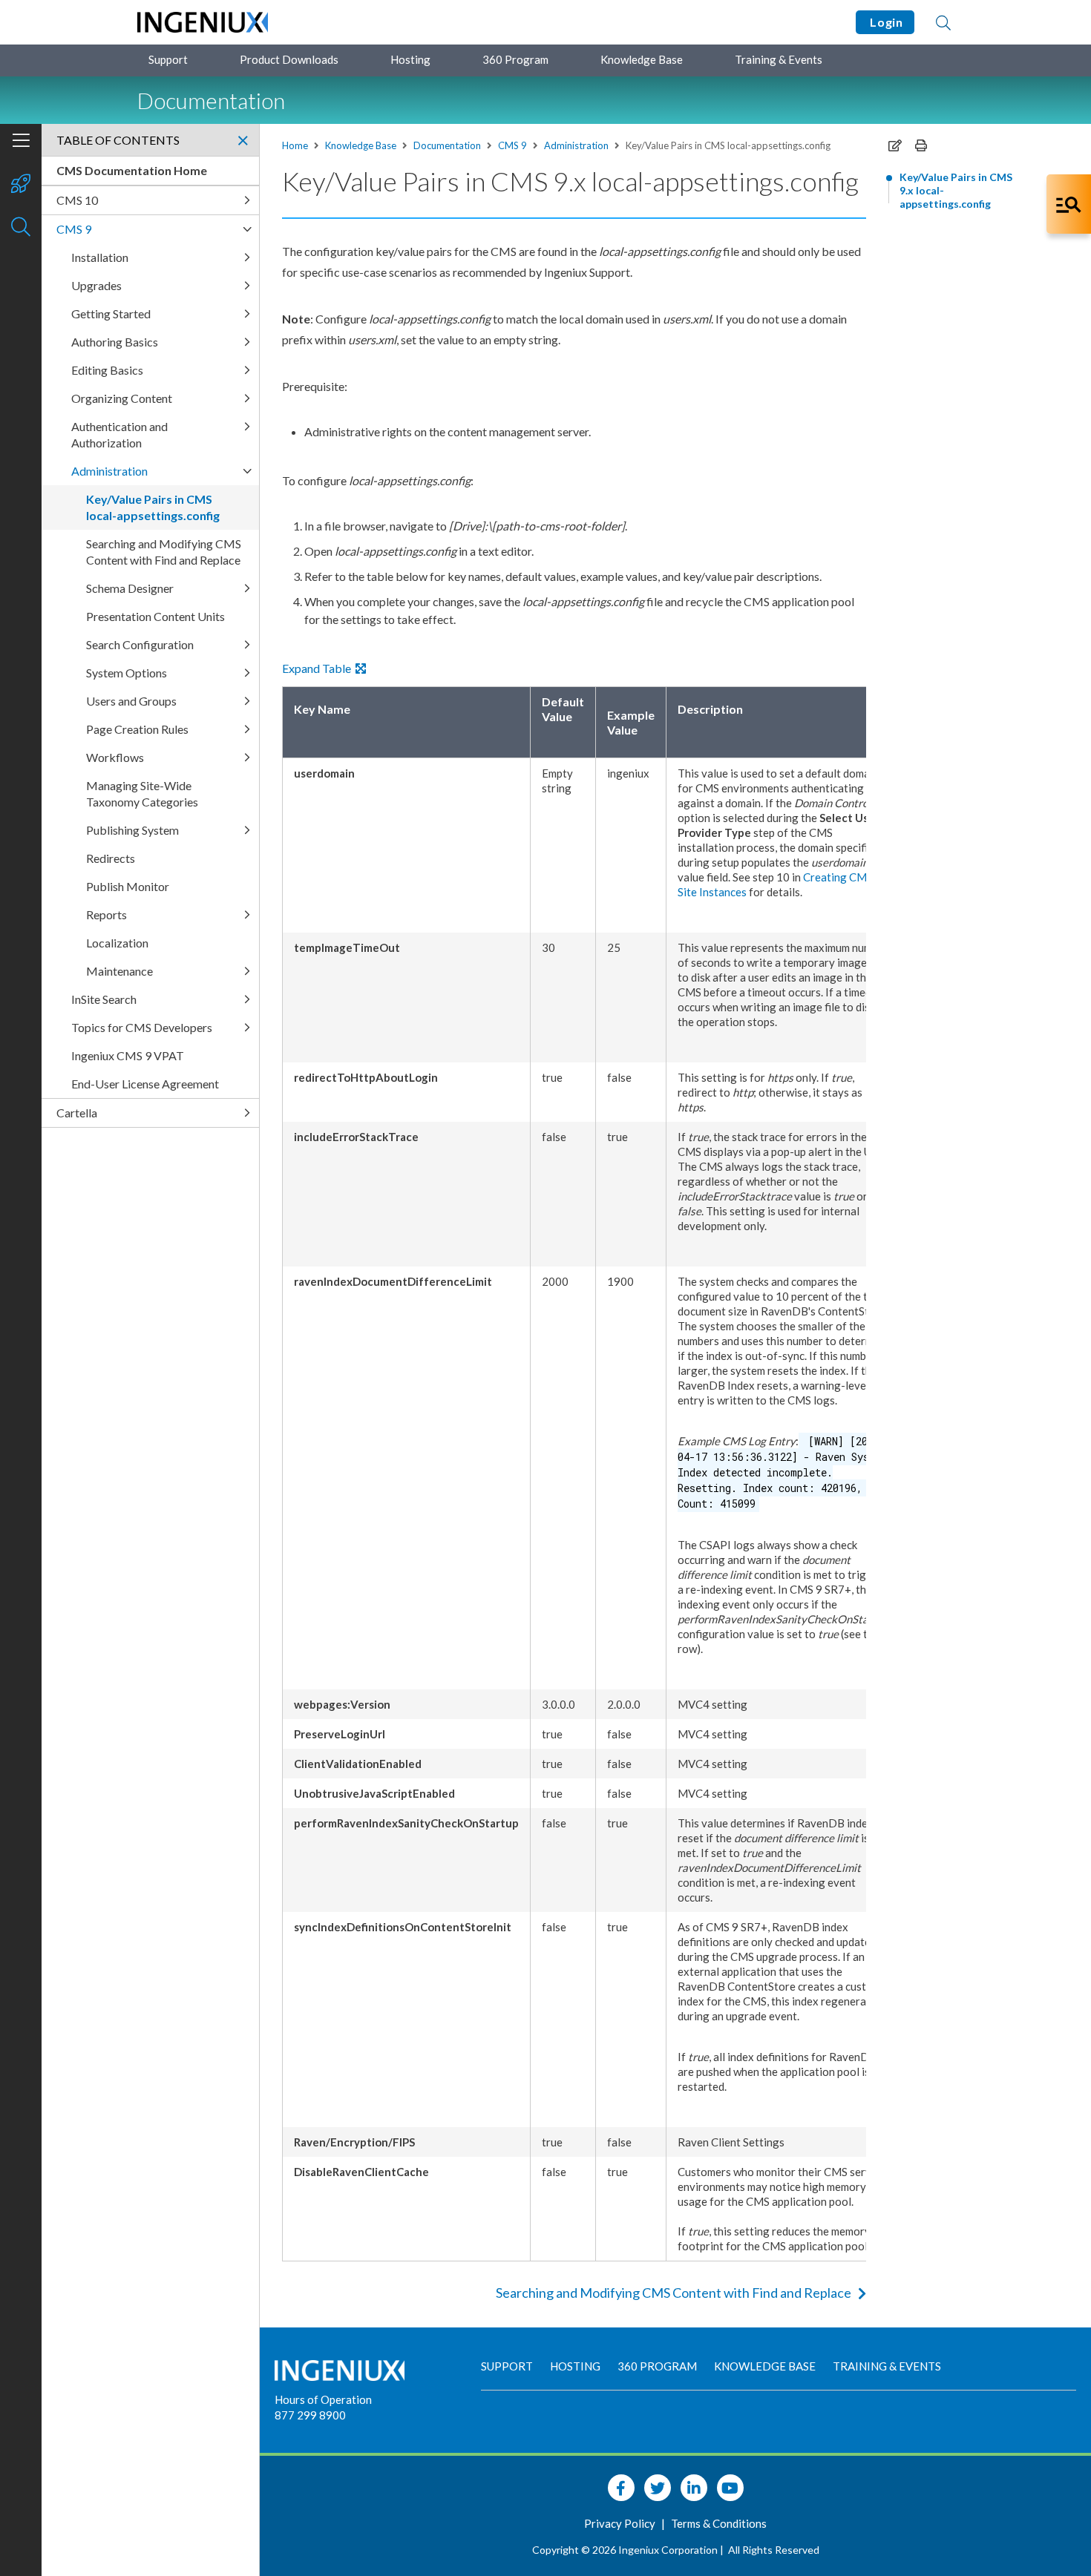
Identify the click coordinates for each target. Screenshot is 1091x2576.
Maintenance (119, 971)
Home (295, 145)
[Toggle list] (247, 200)
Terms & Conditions (719, 2523)
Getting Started (111, 313)
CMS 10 (77, 200)
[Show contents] (21, 142)
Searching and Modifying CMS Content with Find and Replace (674, 2293)
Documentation (447, 145)
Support (168, 59)
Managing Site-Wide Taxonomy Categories (142, 793)
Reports (107, 914)
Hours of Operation (323, 2399)
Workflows (115, 757)
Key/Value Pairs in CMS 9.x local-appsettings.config (956, 190)
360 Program (515, 59)
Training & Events (779, 59)
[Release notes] (21, 185)
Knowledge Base (642, 59)
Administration (576, 145)
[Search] (943, 22)
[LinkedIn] (694, 2488)
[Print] (921, 145)
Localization (117, 943)
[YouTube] (730, 2488)
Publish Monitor (128, 886)
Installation (100, 257)
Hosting (410, 59)
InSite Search (104, 999)
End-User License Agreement (145, 1084)
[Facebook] (621, 2488)
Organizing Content (122, 398)
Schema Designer (130, 588)
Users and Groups (131, 701)
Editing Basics (107, 370)
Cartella (77, 1113)
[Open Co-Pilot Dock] (1069, 204)
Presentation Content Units (155, 616)
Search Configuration (140, 644)
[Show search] (21, 228)
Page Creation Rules (137, 729)
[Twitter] (658, 2488)
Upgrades (96, 285)
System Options (127, 673)
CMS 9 (512, 145)
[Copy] (895, 145)
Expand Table (319, 668)
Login (885, 22)
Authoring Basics (115, 342)
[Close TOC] (243, 140)
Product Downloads (289, 59)
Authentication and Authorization (119, 434)
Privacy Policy (621, 2523)
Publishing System (132, 830)
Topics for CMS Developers (142, 1027)
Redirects (111, 858)
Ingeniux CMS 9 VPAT (128, 1055)
